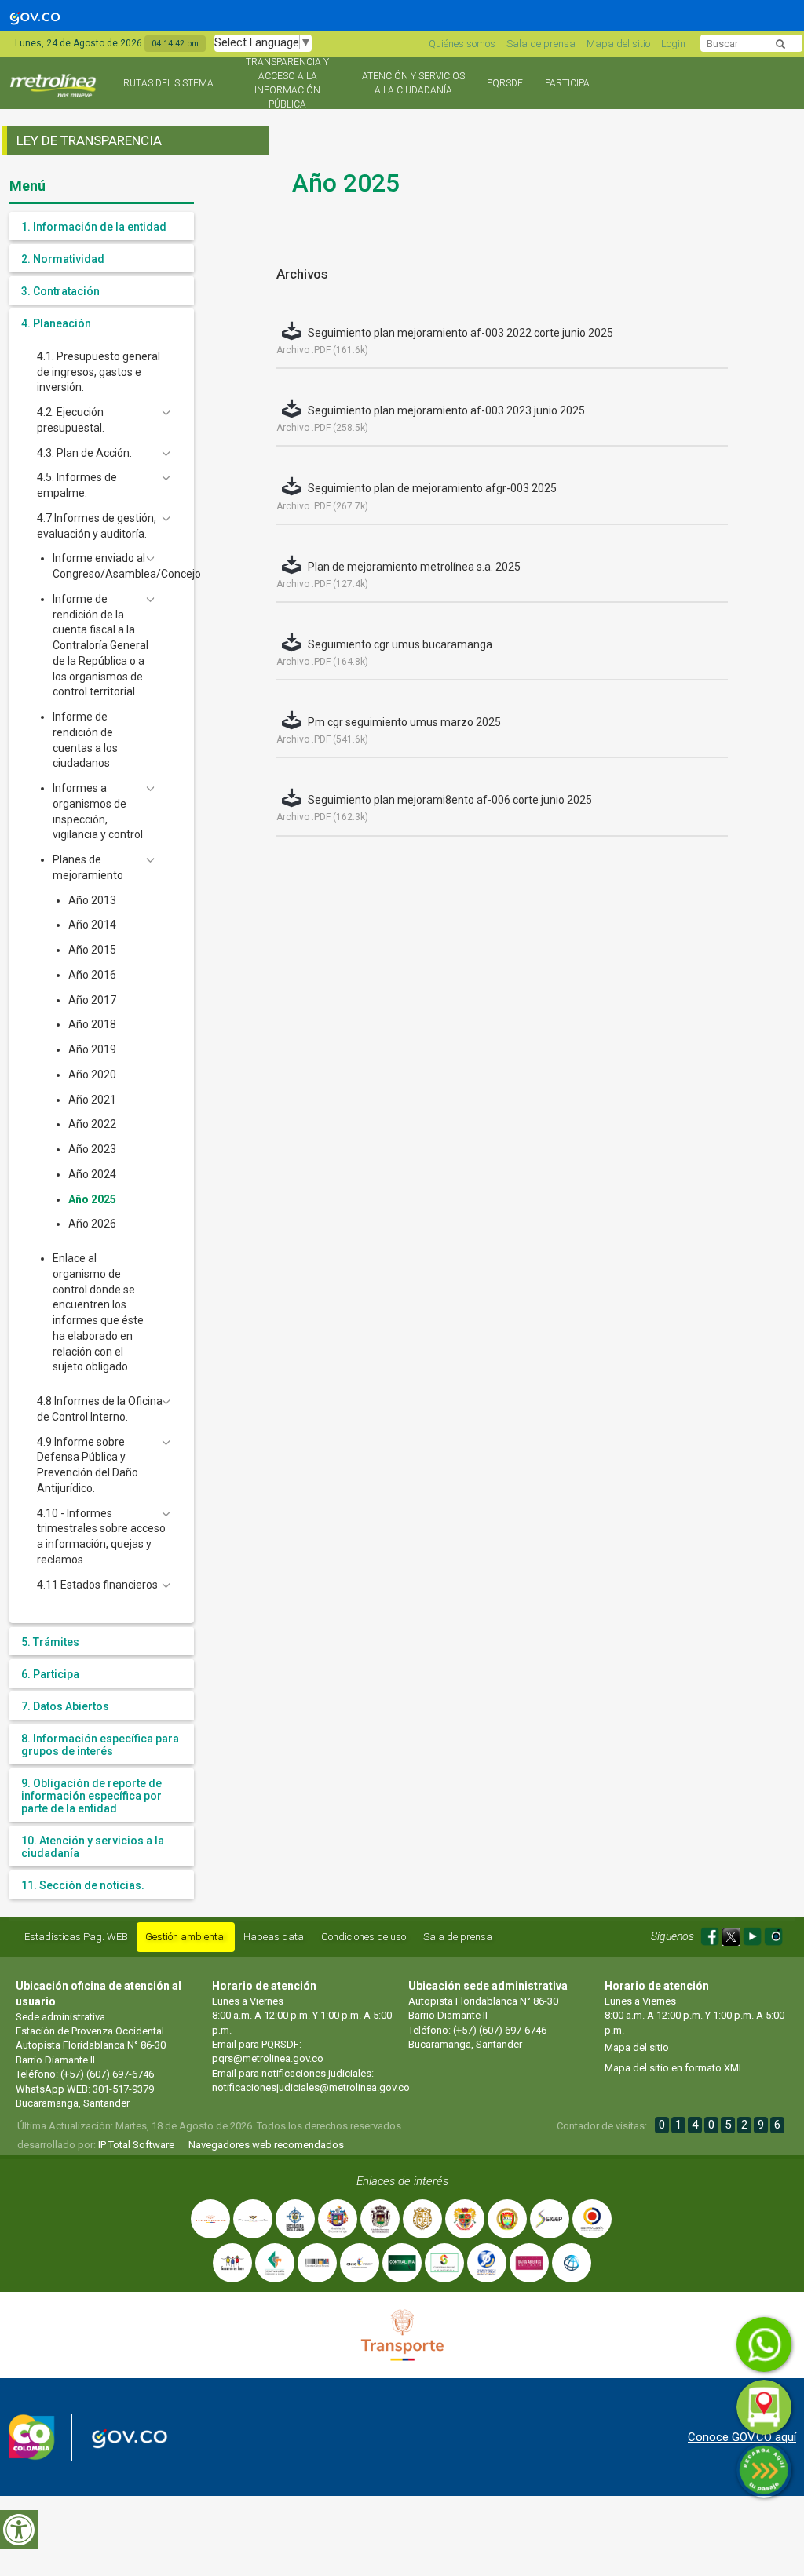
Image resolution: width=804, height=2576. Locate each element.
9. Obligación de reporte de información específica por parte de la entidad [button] (91, 1796)
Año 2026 (92, 1224)
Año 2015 (92, 950)
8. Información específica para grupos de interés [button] (100, 1745)
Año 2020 (92, 1075)
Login (673, 44)
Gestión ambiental (186, 1937)
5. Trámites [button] (50, 1642)
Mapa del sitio (618, 44)
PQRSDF (505, 83)
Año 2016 (92, 975)
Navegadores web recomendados (266, 2145)
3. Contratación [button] (60, 291)
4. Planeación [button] (56, 323)
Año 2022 (92, 1124)
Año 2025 (92, 1199)
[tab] (102, 226)
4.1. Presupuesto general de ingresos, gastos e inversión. (99, 372)
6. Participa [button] (50, 1674)
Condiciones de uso (364, 1937)
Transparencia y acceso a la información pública (287, 83)
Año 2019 (92, 1049)
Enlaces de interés (402, 2181)
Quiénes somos (462, 44)
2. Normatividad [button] (63, 259)
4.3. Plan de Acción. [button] (84, 453)
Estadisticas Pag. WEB (76, 1937)
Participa (567, 83)
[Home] (55, 92)
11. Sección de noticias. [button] (83, 1885)
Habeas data (274, 1937)
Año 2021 (92, 1100)
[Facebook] (711, 1934)
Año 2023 (92, 1149)
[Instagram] (773, 1934)
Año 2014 (92, 925)
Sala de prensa (541, 44)
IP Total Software (136, 2145)
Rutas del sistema (168, 83)
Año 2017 (92, 1000)
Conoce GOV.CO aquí (742, 2437)
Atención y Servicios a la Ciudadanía (413, 83)
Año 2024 (92, 1174)
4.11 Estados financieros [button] (97, 1585)
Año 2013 (92, 900)
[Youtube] (753, 1934)
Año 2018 (92, 1024)
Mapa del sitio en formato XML (674, 2068)
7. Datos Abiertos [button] (65, 1706)
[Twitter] (732, 1934)
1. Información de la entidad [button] (94, 227)
